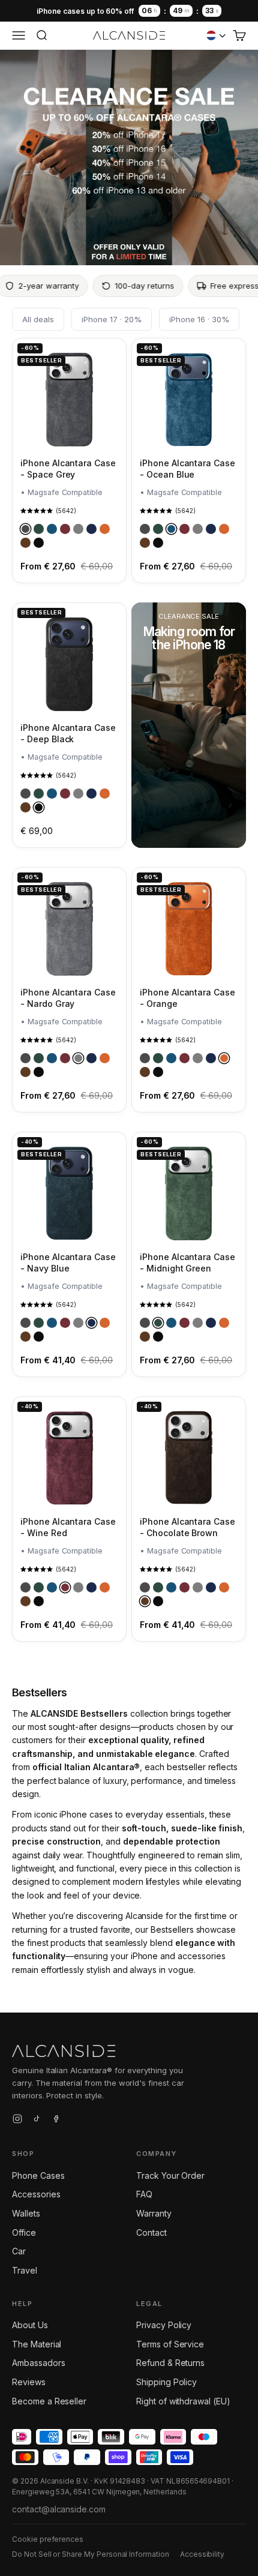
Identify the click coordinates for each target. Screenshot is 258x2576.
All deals (38, 319)
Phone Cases (38, 2175)
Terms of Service (170, 2344)
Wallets (26, 2213)
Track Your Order (170, 2175)
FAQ (144, 2194)
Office (24, 2232)
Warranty (154, 2213)
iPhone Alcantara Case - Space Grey (68, 468)
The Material (37, 2344)
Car (19, 2251)
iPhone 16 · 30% (199, 319)
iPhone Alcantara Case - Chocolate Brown (187, 1527)
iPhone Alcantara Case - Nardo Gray (68, 998)
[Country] (216, 35)
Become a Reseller (49, 2401)
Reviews (29, 2382)
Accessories (36, 2194)
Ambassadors (38, 2363)
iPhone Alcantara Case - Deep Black (68, 733)
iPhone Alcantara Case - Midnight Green (187, 1262)
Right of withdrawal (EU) (183, 2401)
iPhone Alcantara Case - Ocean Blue (187, 468)
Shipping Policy (166, 2382)
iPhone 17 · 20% (112, 319)
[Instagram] (17, 2121)
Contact (151, 2232)
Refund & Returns (170, 2363)
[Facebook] (56, 2121)
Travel (25, 2270)
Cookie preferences (48, 2539)
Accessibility (202, 2554)
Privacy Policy (164, 2325)
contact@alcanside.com (59, 2509)
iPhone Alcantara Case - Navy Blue (68, 1262)
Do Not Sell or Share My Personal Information (91, 2554)
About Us (30, 2325)
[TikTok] (37, 2121)
